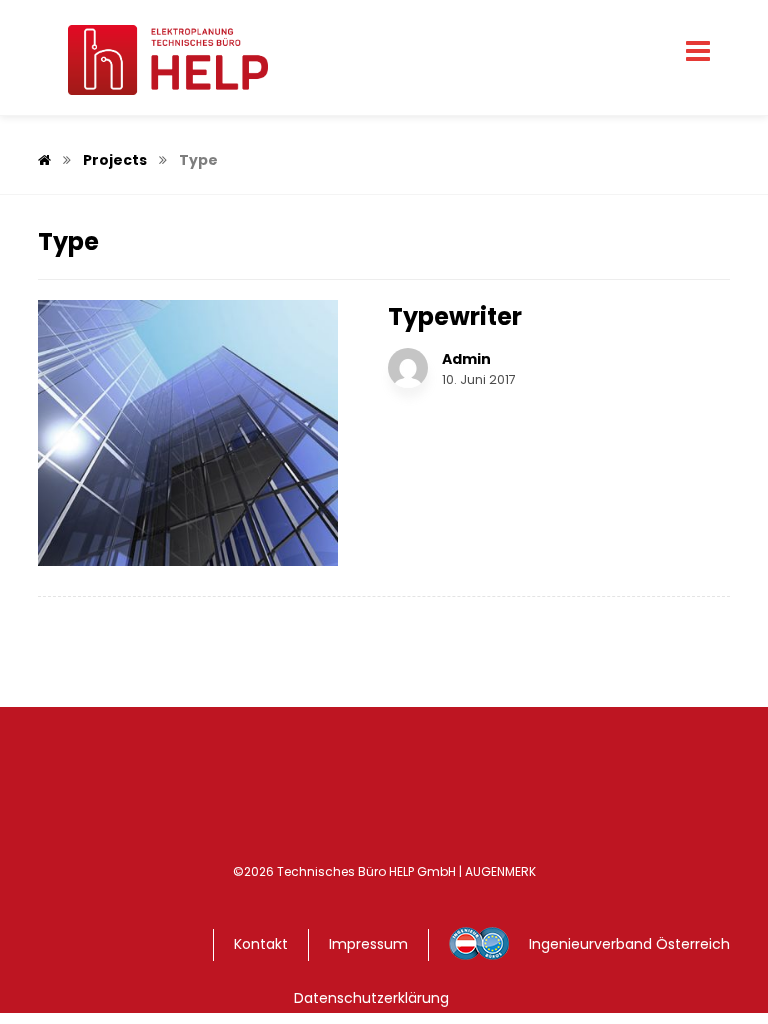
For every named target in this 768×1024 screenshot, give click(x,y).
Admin (466, 359)
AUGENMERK (500, 871)
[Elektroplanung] (153, 60)
